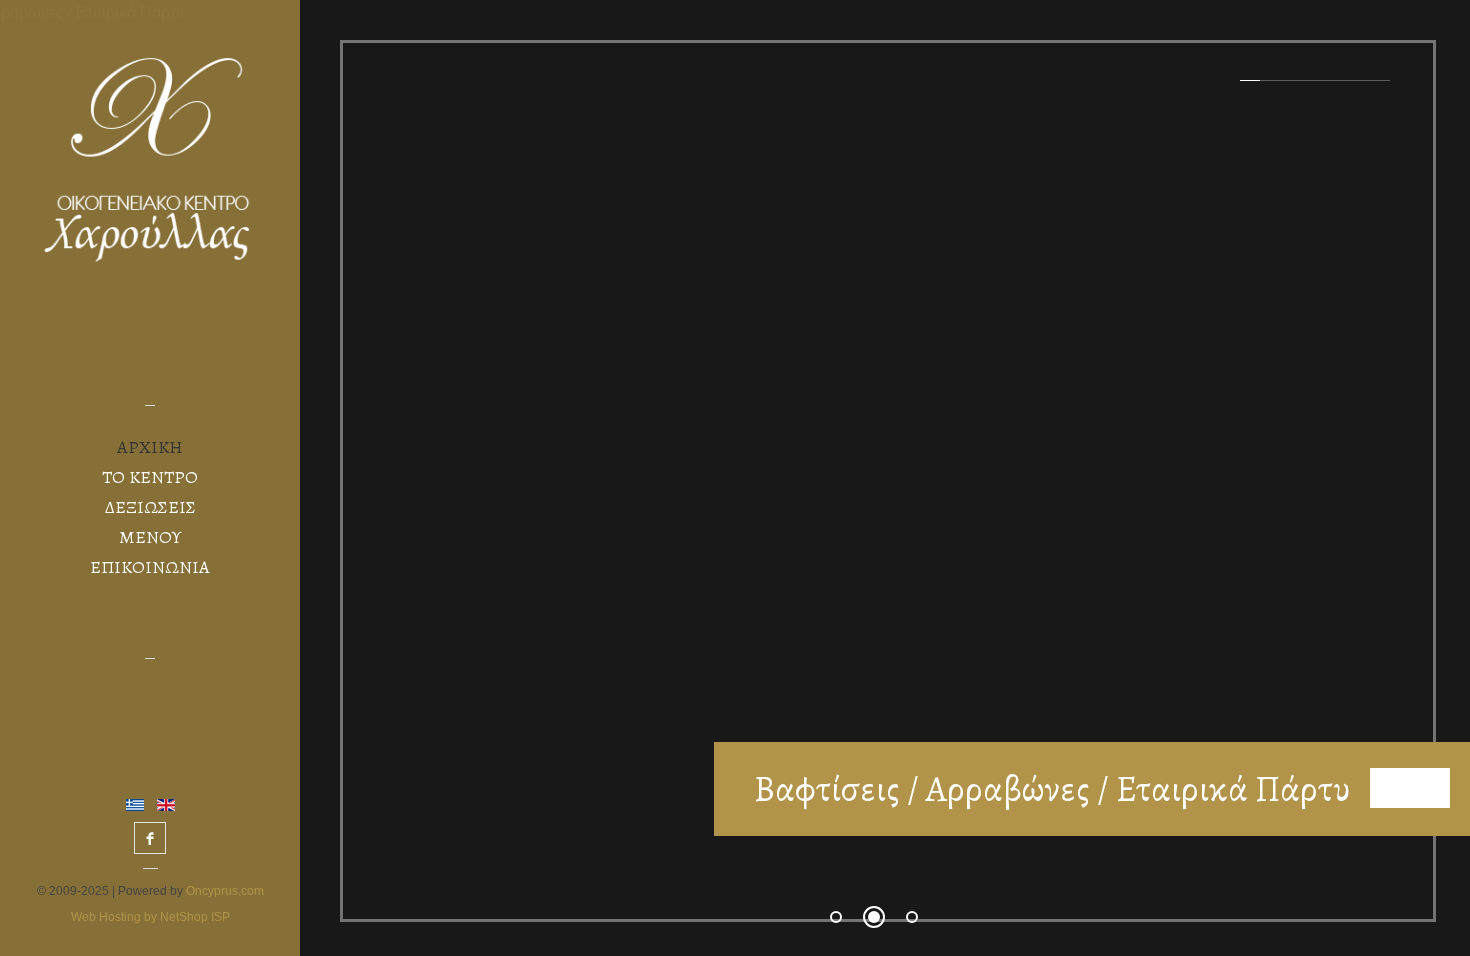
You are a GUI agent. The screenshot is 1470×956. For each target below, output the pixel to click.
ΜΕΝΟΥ (150, 537)
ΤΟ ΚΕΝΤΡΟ (150, 477)
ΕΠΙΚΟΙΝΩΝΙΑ (150, 567)
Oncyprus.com (223, 891)
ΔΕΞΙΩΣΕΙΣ (150, 507)
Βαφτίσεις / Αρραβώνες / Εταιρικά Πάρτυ (1052, 788)
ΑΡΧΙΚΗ (150, 447)
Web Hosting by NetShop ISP (150, 917)
